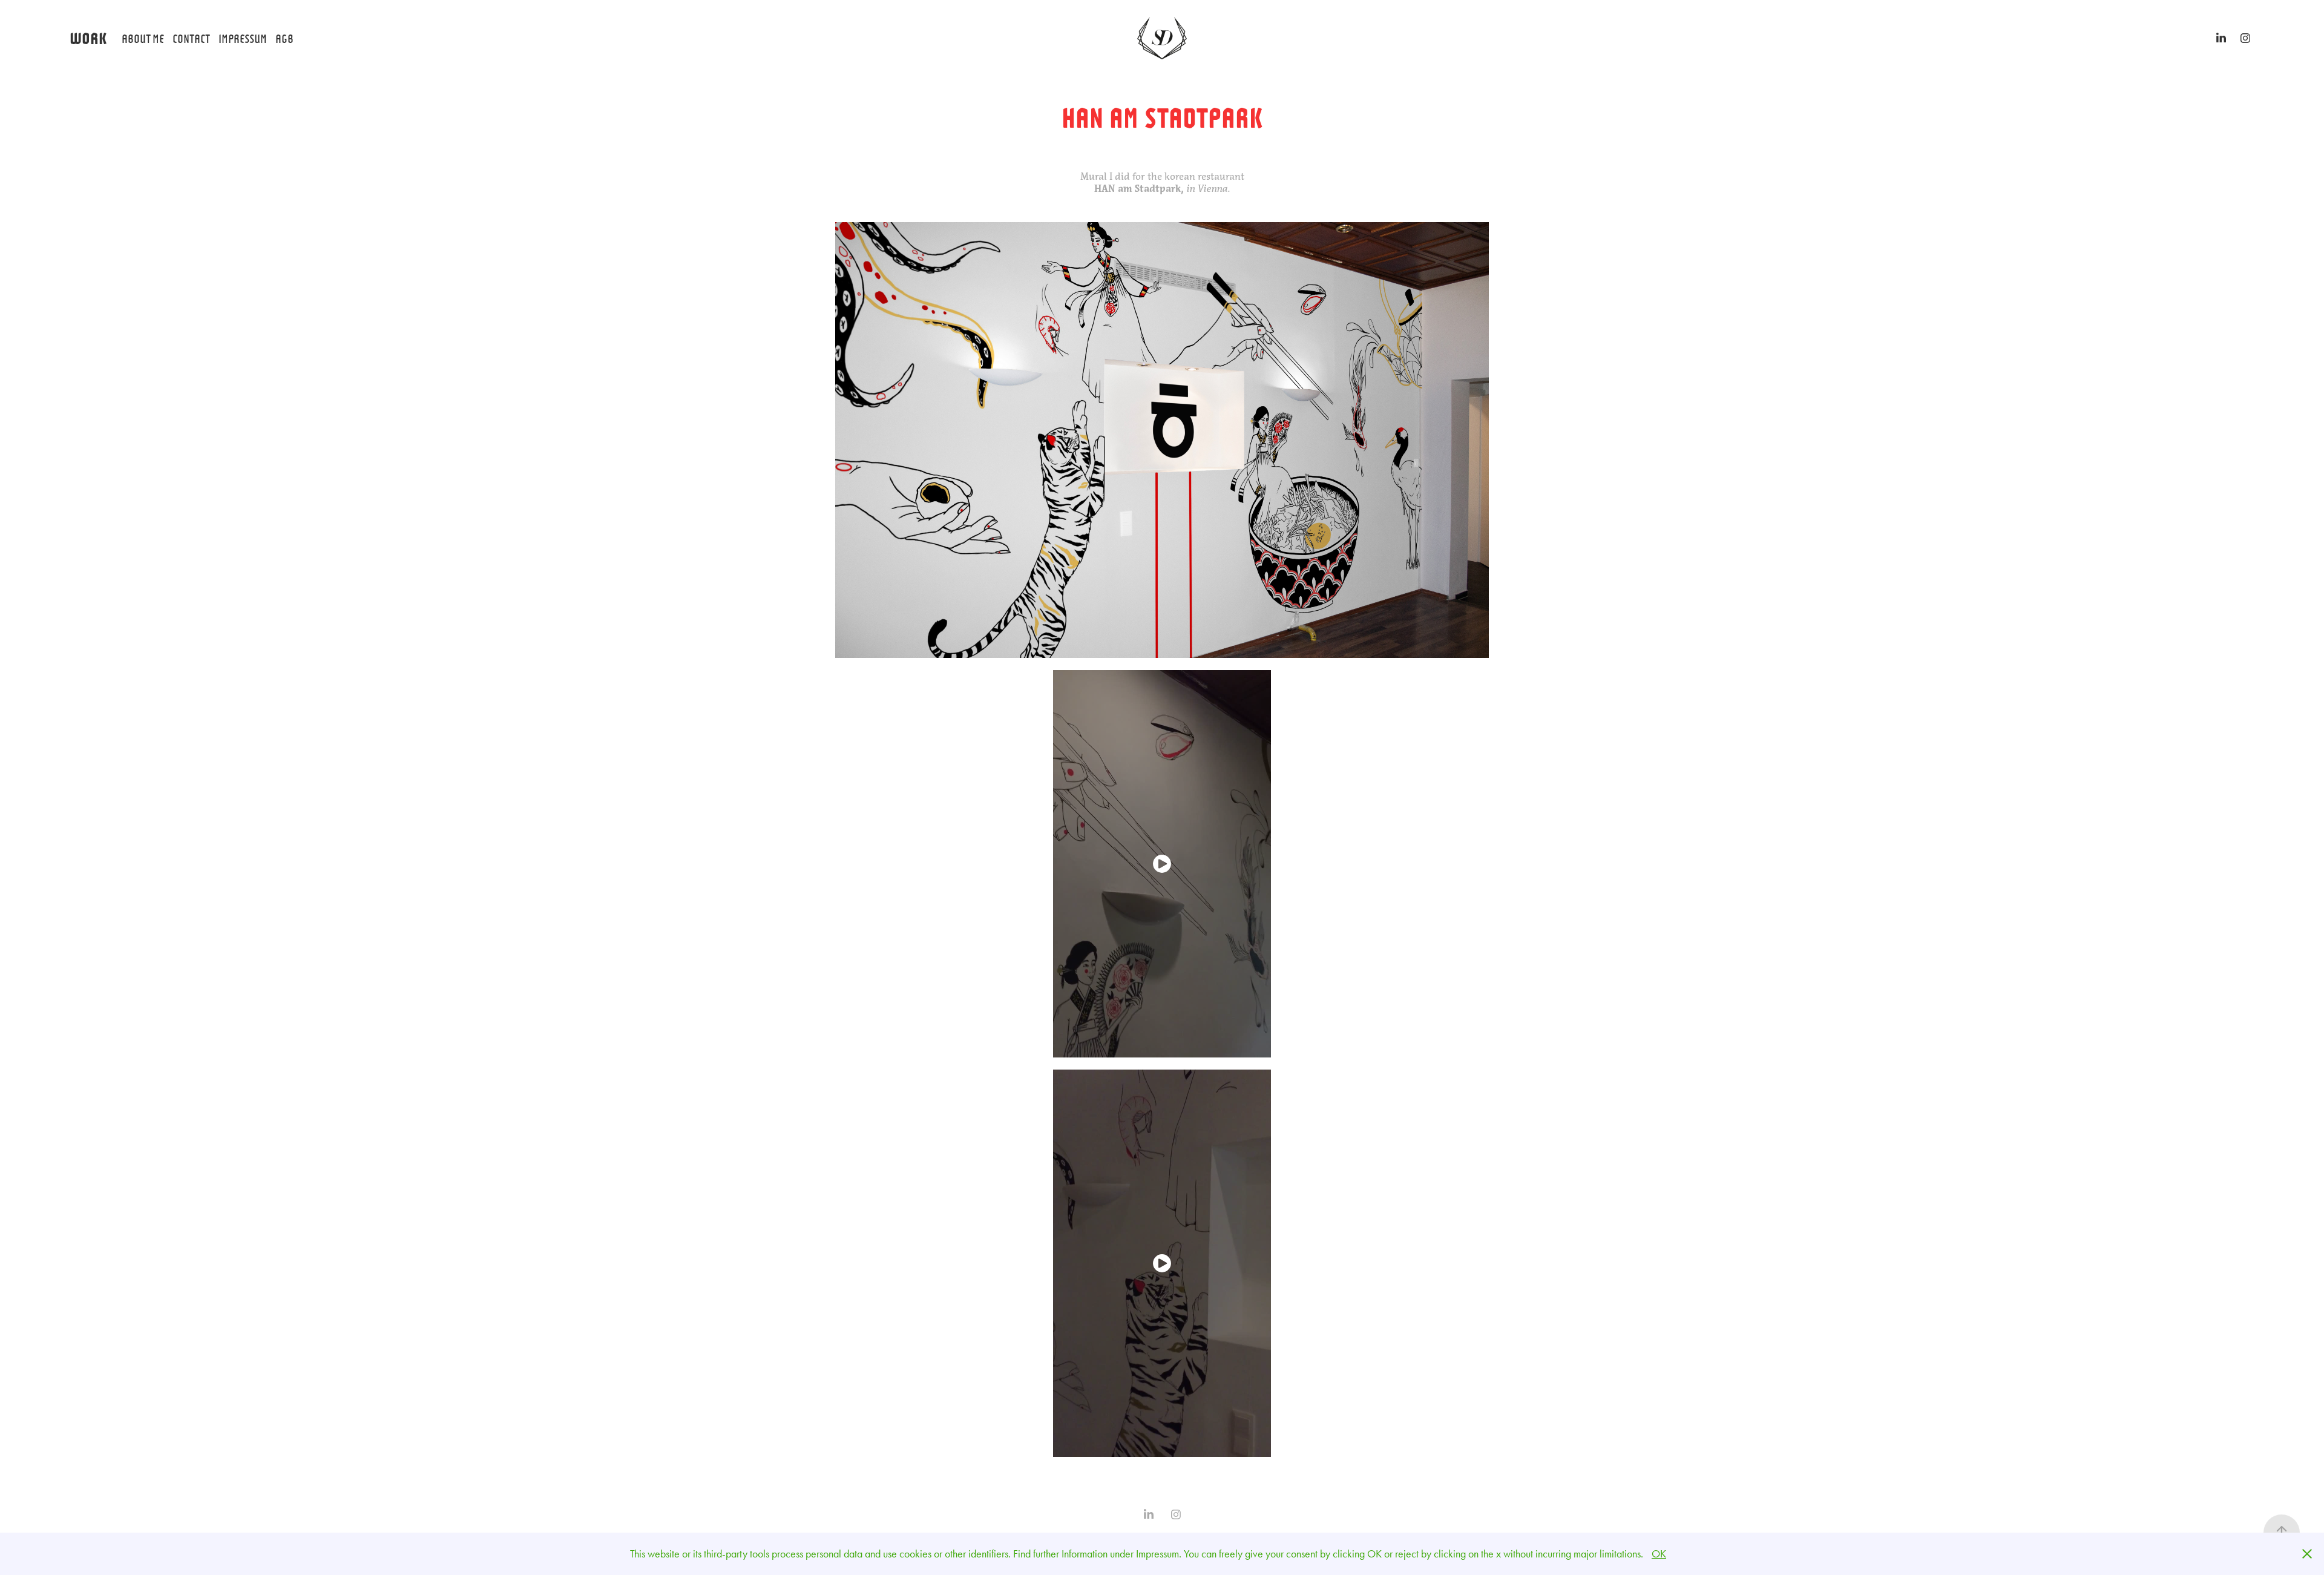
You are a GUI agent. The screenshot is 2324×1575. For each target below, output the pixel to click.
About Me (143, 38)
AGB (284, 38)
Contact (191, 38)
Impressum (243, 38)
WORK (88, 37)
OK (1659, 1554)
